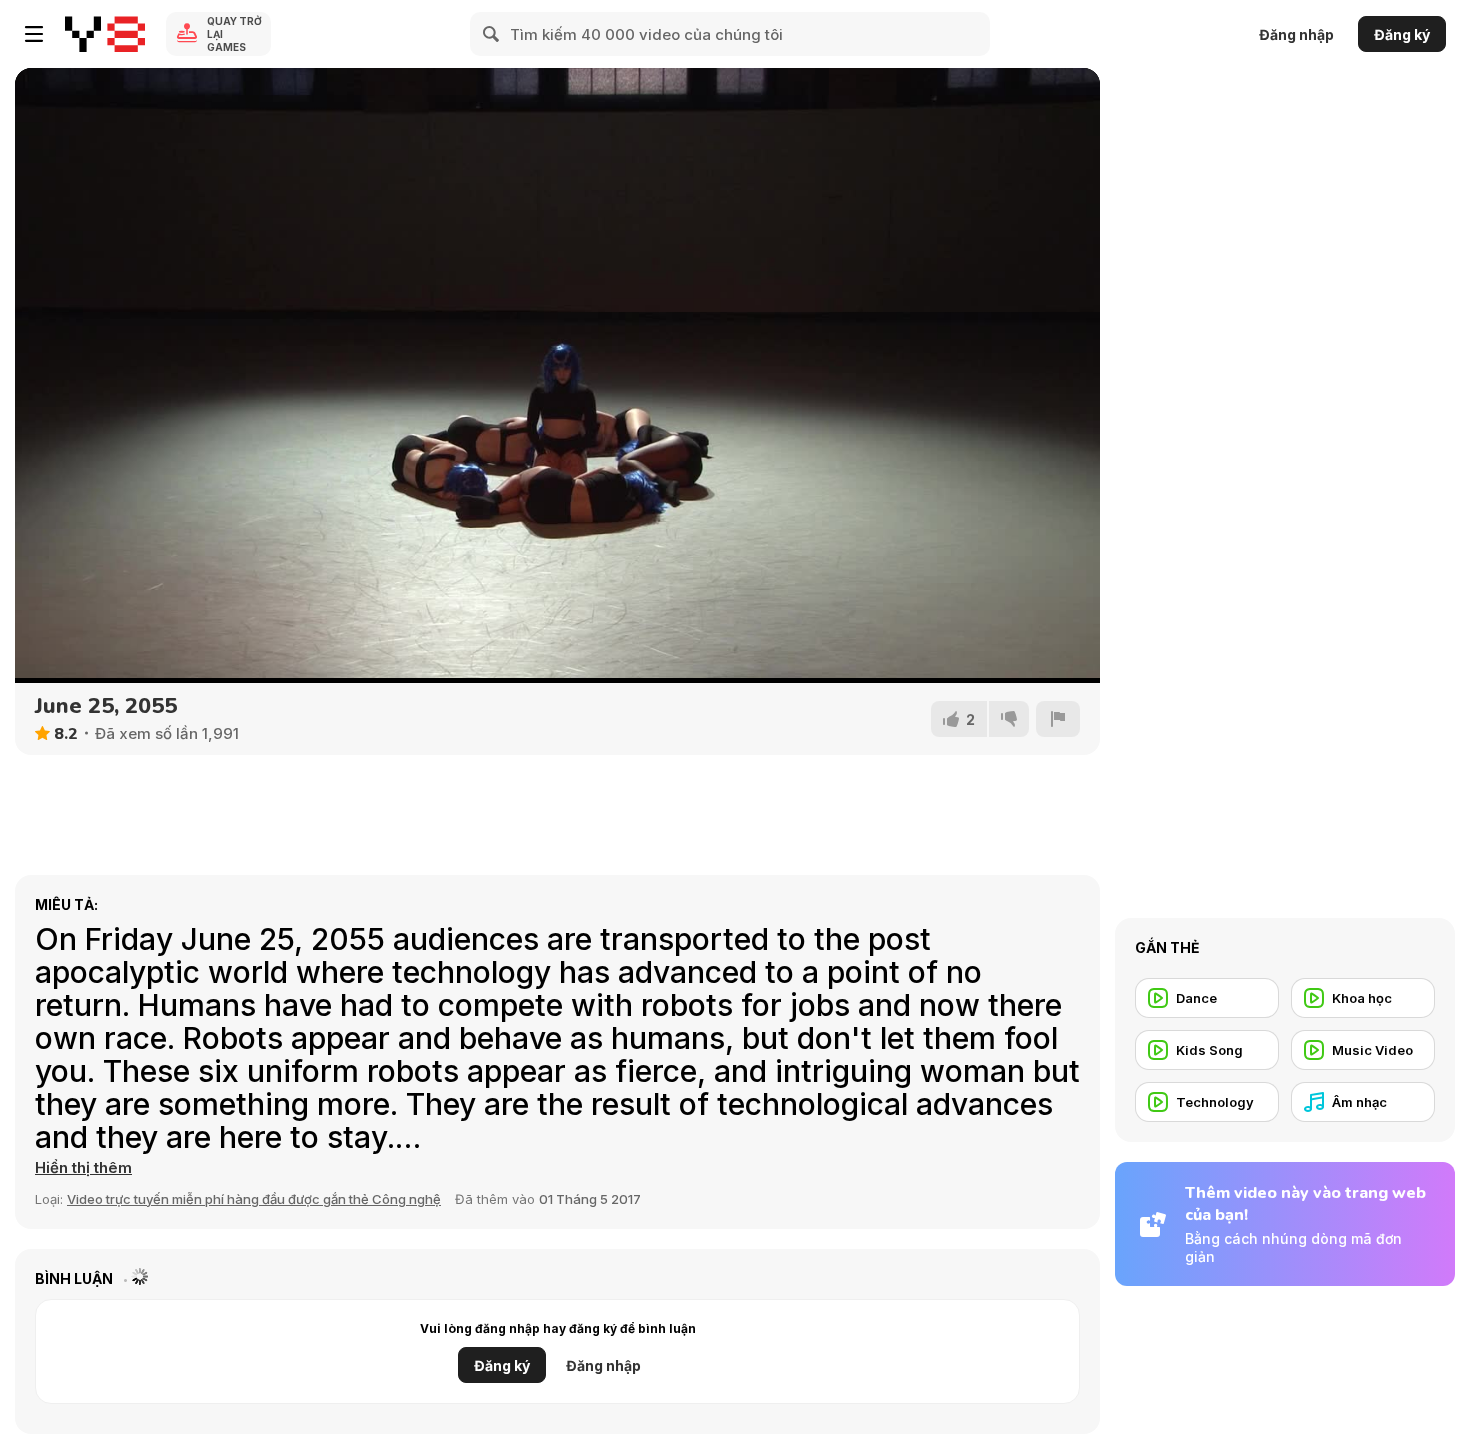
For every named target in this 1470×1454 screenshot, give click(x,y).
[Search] (492, 34)
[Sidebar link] (34, 34)
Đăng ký (1402, 34)
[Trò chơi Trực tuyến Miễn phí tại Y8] (105, 34)
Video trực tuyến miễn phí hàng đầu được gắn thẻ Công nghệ (254, 1199)
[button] (83, 1168)
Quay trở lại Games (234, 34)
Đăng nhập (1296, 34)
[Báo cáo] (1058, 719)
